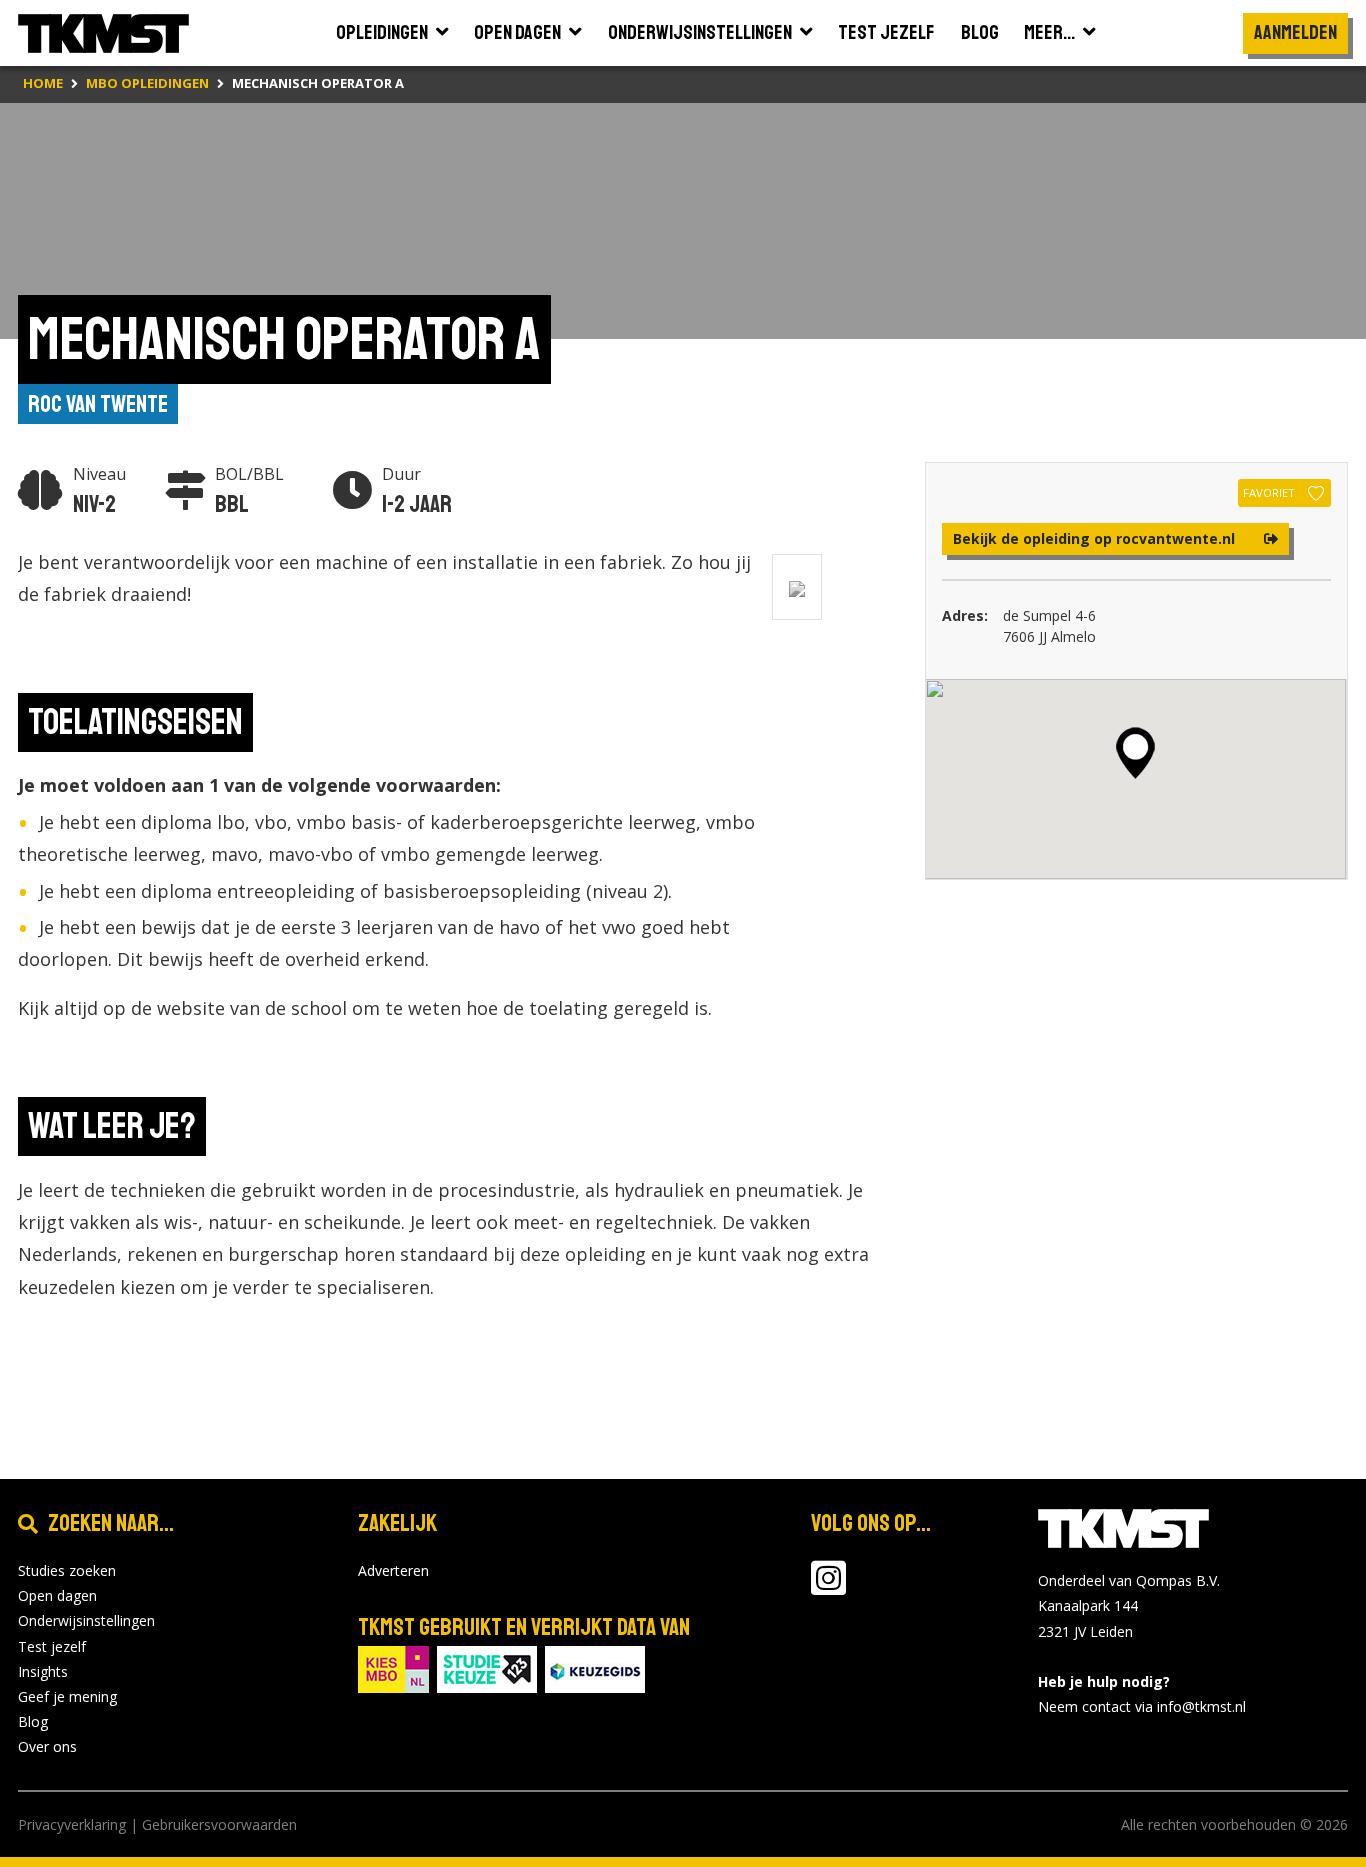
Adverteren (393, 1570)
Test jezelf (52, 1646)
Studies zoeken (67, 1570)
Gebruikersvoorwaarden (219, 1824)
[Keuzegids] (595, 1667)
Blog (33, 1721)
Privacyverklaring (72, 1824)
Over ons (47, 1746)
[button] (1135, 753)
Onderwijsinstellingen (86, 1620)
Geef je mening (67, 1696)
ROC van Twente (98, 404)
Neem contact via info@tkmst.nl (1142, 1706)
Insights (43, 1671)
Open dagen (57, 1595)
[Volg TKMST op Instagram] (828, 1587)
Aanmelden (1295, 32)
